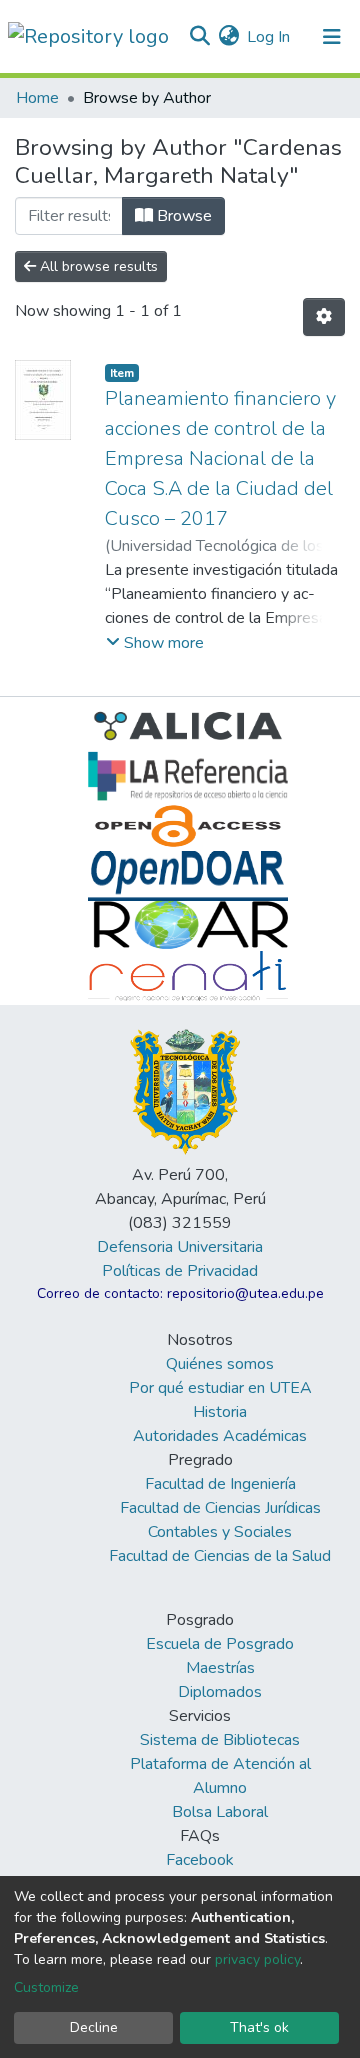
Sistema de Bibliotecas (220, 1740)
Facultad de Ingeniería (220, 1484)
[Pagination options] (324, 317)
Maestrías (220, 1668)
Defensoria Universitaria (180, 1247)
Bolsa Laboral (220, 1812)
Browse (182, 216)
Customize (46, 1987)
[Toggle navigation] (332, 37)
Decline (94, 2027)
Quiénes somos (220, 1364)
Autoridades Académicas (220, 1436)
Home (37, 98)
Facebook (200, 1860)
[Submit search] (199, 37)
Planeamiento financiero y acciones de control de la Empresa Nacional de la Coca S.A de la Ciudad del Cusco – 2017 (220, 458)
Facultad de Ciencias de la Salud (220, 1556)
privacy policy (257, 1959)
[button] (228, 37)
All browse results (97, 266)
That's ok (259, 2027)
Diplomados (220, 1692)
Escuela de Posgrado (220, 1644)
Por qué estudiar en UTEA (220, 1388)
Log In (269, 37)
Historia (220, 1412)
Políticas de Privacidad (180, 1271)
